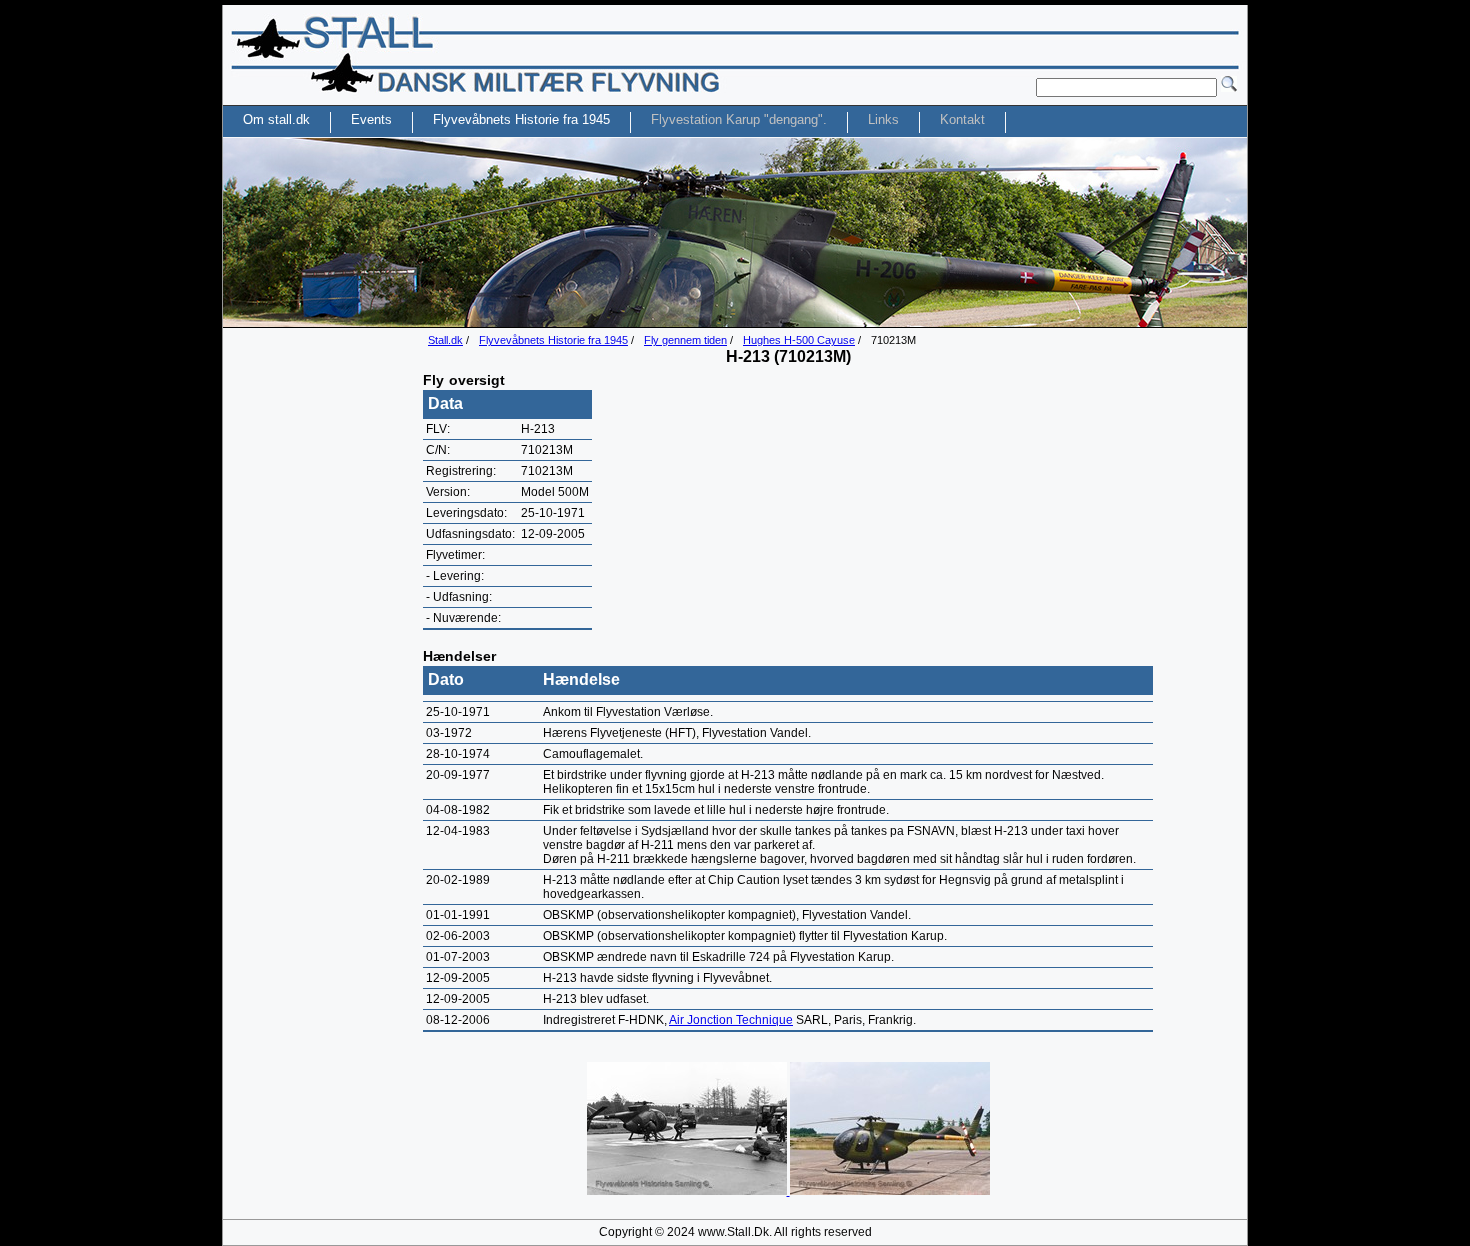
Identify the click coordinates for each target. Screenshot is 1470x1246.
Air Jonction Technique (731, 1020)
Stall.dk (445, 340)
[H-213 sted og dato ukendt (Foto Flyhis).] (890, 1191)
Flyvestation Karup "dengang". (739, 119)
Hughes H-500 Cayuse (799, 340)
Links (883, 119)
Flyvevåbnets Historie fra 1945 (553, 340)
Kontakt (962, 119)
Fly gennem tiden (685, 340)
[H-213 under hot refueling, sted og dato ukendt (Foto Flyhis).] (688, 1191)
